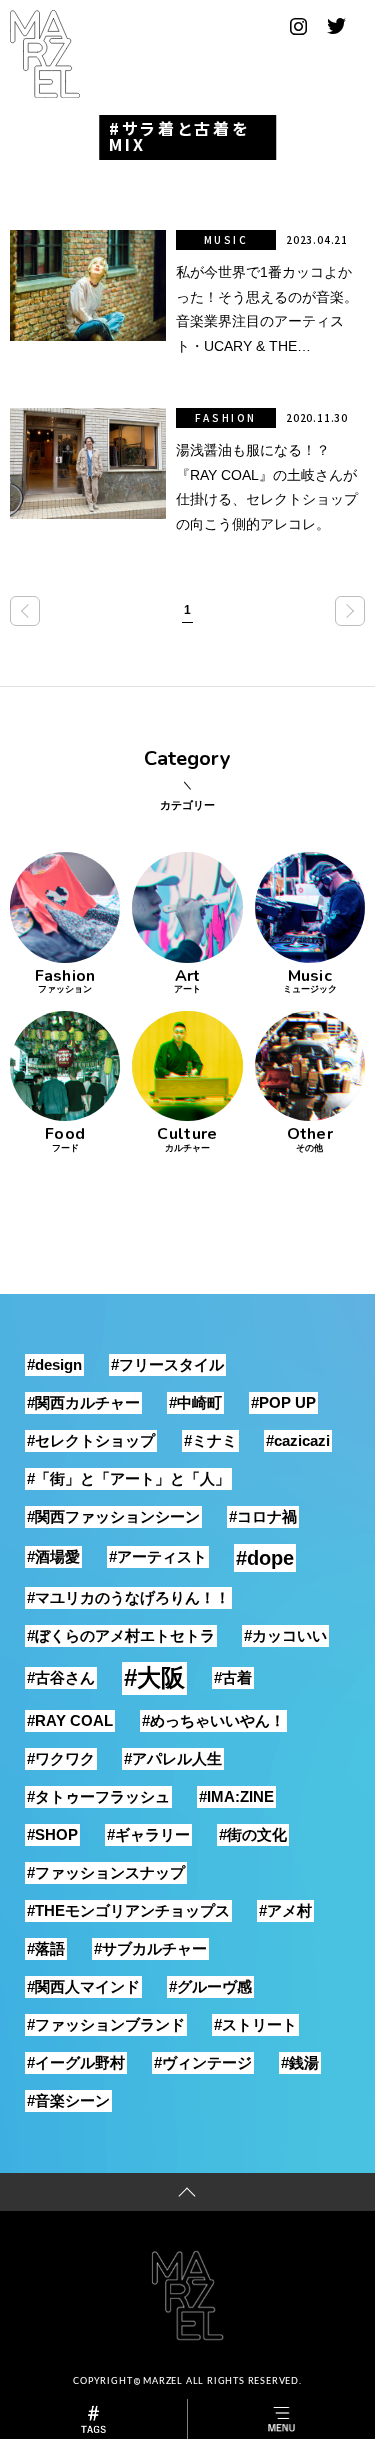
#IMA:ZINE (236, 1796)
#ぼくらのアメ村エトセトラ (121, 1635)
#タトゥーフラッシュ (98, 1796)
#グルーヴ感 (210, 1986)
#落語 (46, 1948)
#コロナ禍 (263, 1516)
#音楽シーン (68, 2100)
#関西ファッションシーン (113, 1516)
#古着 (233, 1677)
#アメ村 (285, 1910)
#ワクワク (61, 1758)
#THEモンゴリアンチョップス (128, 1910)
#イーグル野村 (76, 2062)
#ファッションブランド (106, 2024)
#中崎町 (195, 1402)
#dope (265, 1558)
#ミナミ (210, 1440)
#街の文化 (253, 1834)
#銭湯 (300, 2062)
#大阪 (154, 1677)
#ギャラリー (148, 1834)
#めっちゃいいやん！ (213, 1720)
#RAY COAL (70, 1720)
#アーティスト (158, 1556)
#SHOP (52, 1834)
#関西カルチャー (83, 1402)
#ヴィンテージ (203, 2062)
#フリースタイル (167, 1364)
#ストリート (255, 2024)
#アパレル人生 (173, 1758)
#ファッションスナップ (106, 1872)
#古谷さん (61, 1677)
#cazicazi (298, 1440)
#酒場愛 (53, 1556)
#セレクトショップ (91, 1440)
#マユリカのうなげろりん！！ (128, 1597)
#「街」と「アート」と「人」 (128, 1478)
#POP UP (283, 1402)
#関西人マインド (83, 1986)
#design (54, 1364)
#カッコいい (285, 1635)
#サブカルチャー (150, 1948)
